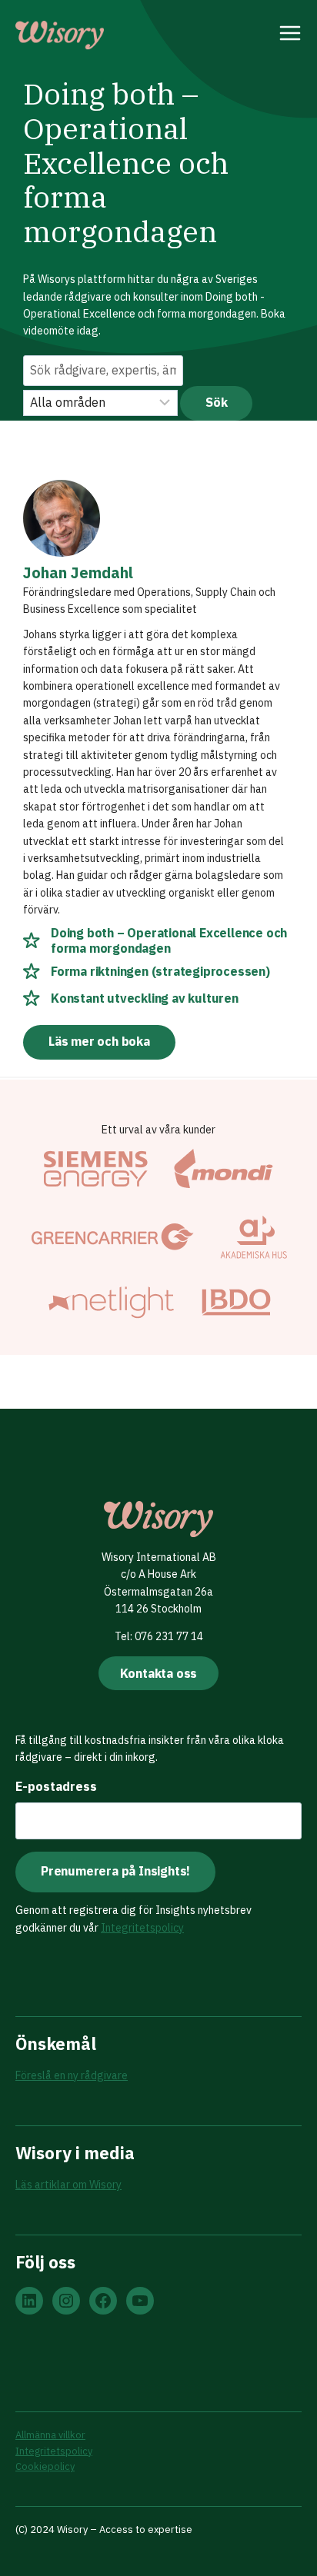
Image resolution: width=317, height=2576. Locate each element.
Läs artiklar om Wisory (68, 2185)
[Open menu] (290, 35)
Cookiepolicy (45, 2466)
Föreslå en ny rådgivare (72, 2075)
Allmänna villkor (50, 2435)
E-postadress (56, 1786)
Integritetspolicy (142, 1928)
